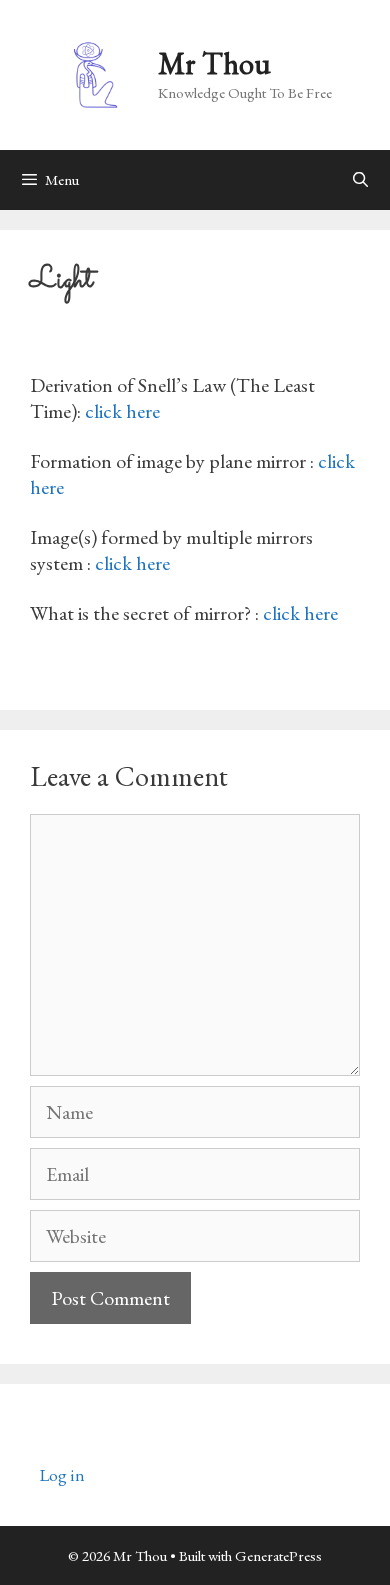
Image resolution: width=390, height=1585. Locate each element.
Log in (62, 1475)
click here (122, 411)
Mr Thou (214, 63)
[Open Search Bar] (360, 180)
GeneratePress (278, 1555)
